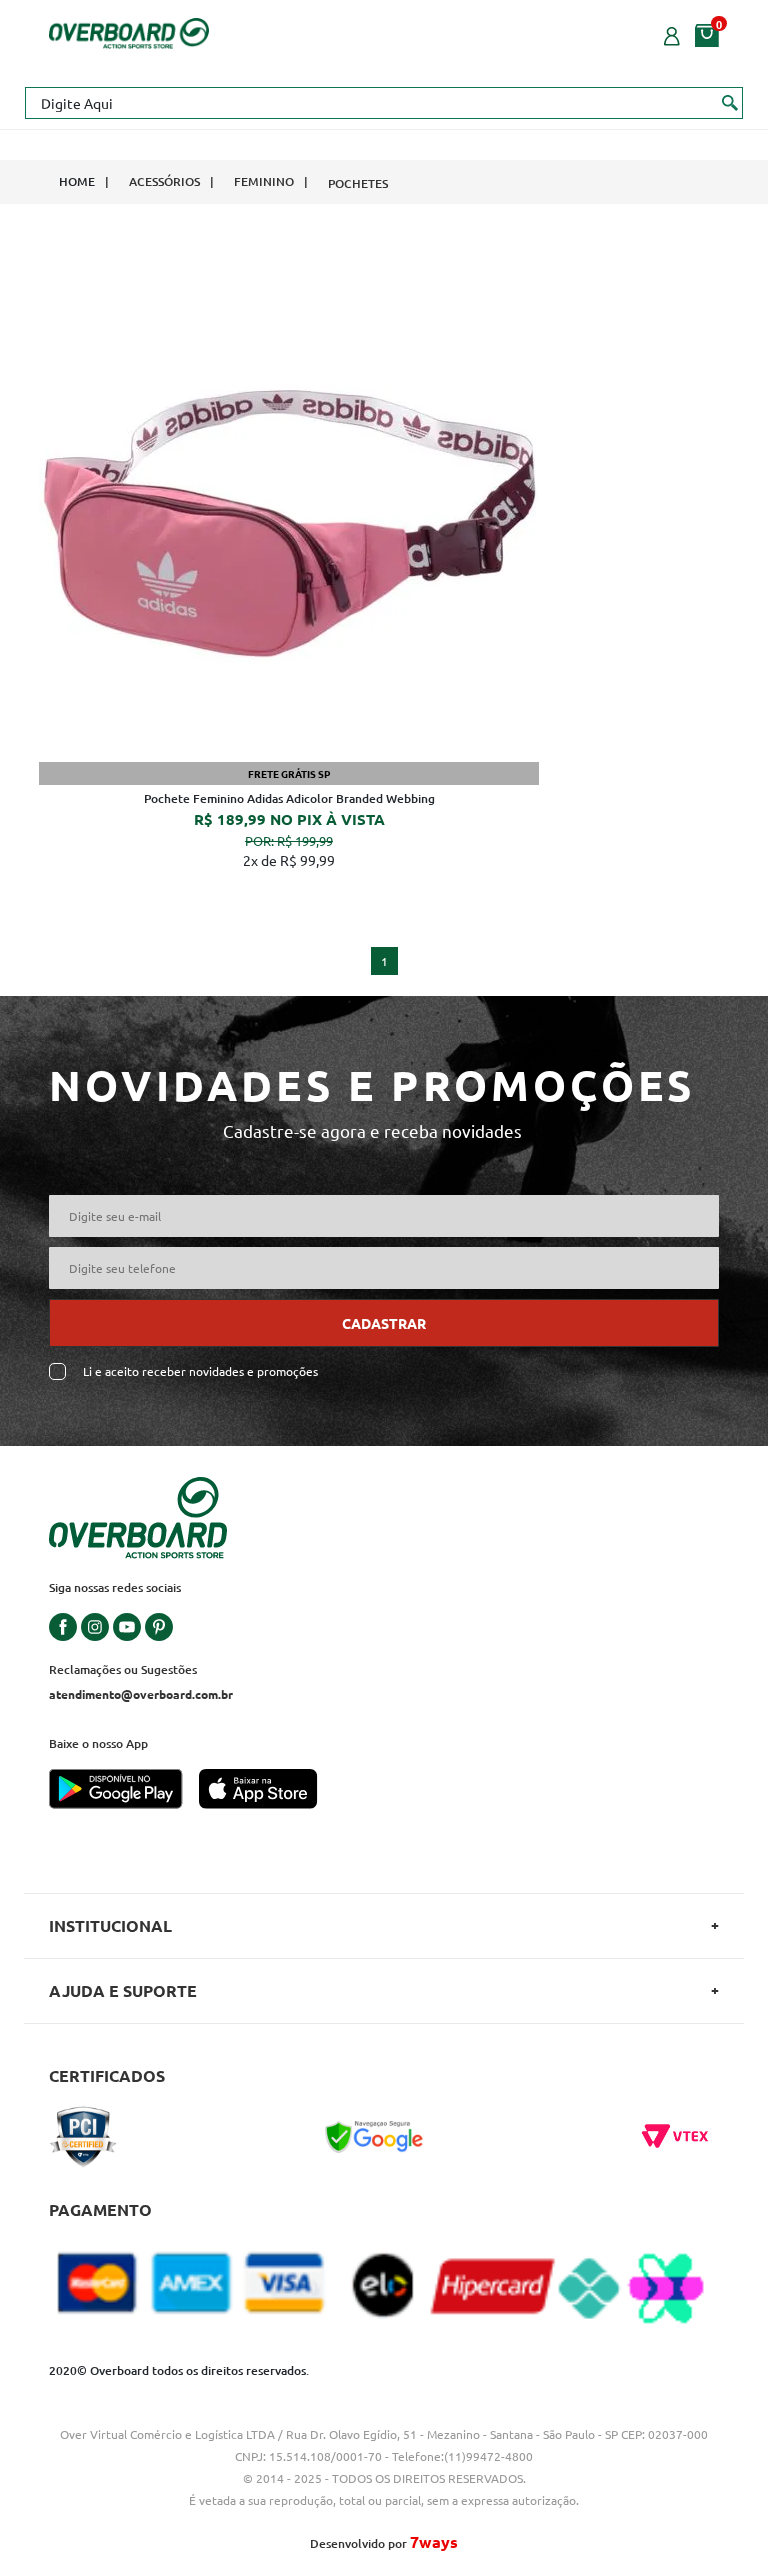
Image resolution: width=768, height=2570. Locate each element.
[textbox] (384, 103)
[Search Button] (730, 102)
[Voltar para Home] (129, 31)
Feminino (264, 181)
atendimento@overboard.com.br (141, 1694)
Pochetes (358, 183)
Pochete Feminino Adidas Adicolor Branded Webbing (289, 798)
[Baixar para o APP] (124, 1791)
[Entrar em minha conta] (672, 34)
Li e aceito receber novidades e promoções (200, 1371)
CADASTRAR (384, 1323)
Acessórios (164, 181)
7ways (434, 2541)
